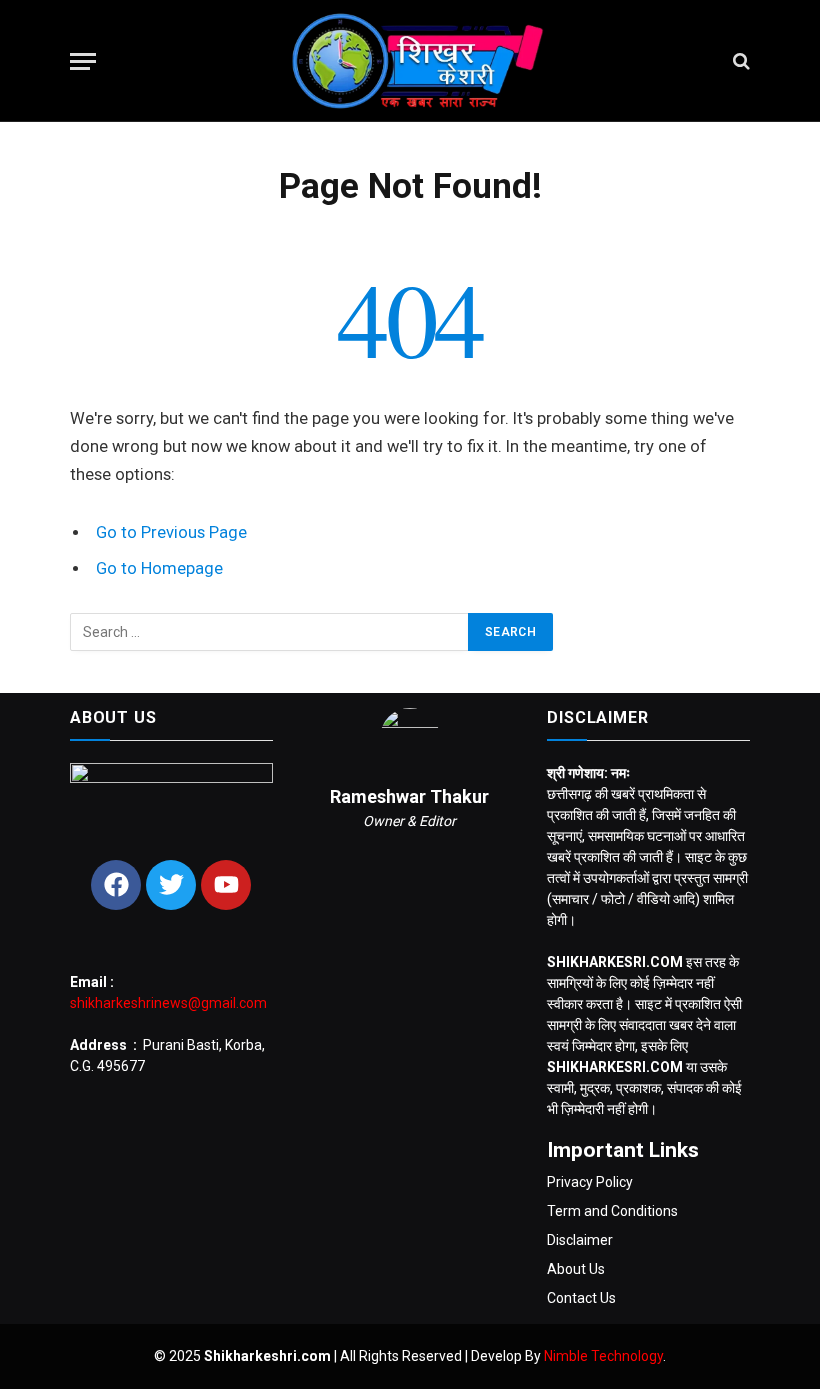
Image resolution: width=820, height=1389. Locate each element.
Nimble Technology (603, 1356)
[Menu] (83, 61)
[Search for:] (270, 632)
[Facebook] (116, 885)
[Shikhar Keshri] (409, 61)
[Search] (739, 61)
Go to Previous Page (171, 532)
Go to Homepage (159, 568)
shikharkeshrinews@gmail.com (168, 1003)
